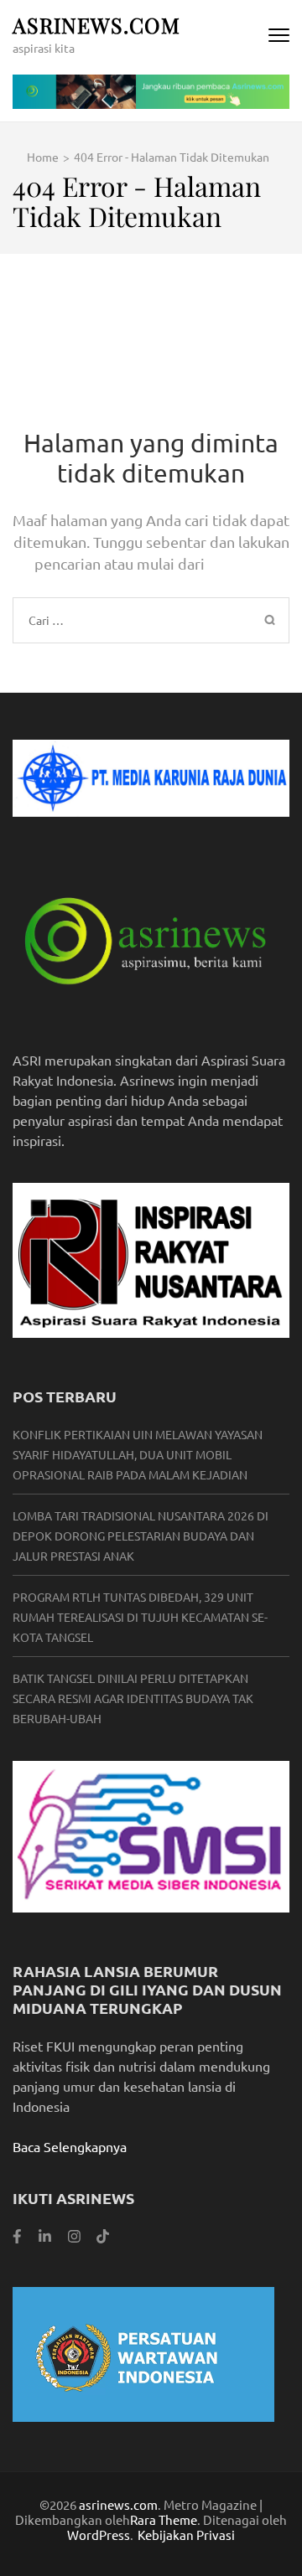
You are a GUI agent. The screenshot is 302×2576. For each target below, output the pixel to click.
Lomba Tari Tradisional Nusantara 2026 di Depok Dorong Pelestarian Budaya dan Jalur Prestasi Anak (141, 1536)
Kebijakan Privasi (186, 2535)
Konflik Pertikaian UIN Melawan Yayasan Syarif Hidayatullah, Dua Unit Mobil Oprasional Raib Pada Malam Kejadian (138, 1454)
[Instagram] (74, 2235)
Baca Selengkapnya (70, 2146)
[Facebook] (17, 2235)
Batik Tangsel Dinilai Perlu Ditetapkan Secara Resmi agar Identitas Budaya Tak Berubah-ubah (133, 1698)
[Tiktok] (103, 2235)
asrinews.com (96, 25)
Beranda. (238, 563)
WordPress (99, 2535)
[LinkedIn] (45, 2235)
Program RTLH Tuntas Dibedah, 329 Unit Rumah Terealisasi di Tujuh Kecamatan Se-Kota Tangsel (140, 1617)
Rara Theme (164, 2519)
